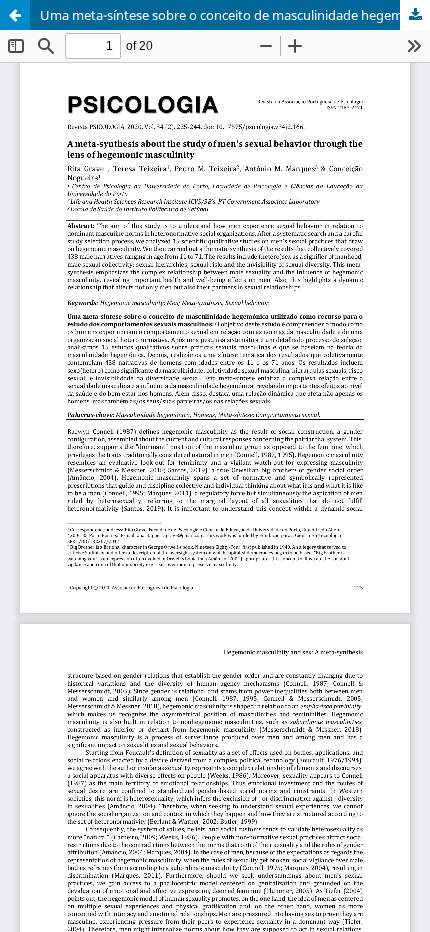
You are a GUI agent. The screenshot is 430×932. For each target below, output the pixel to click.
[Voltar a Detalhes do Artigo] (15, 15)
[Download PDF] (415, 15)
